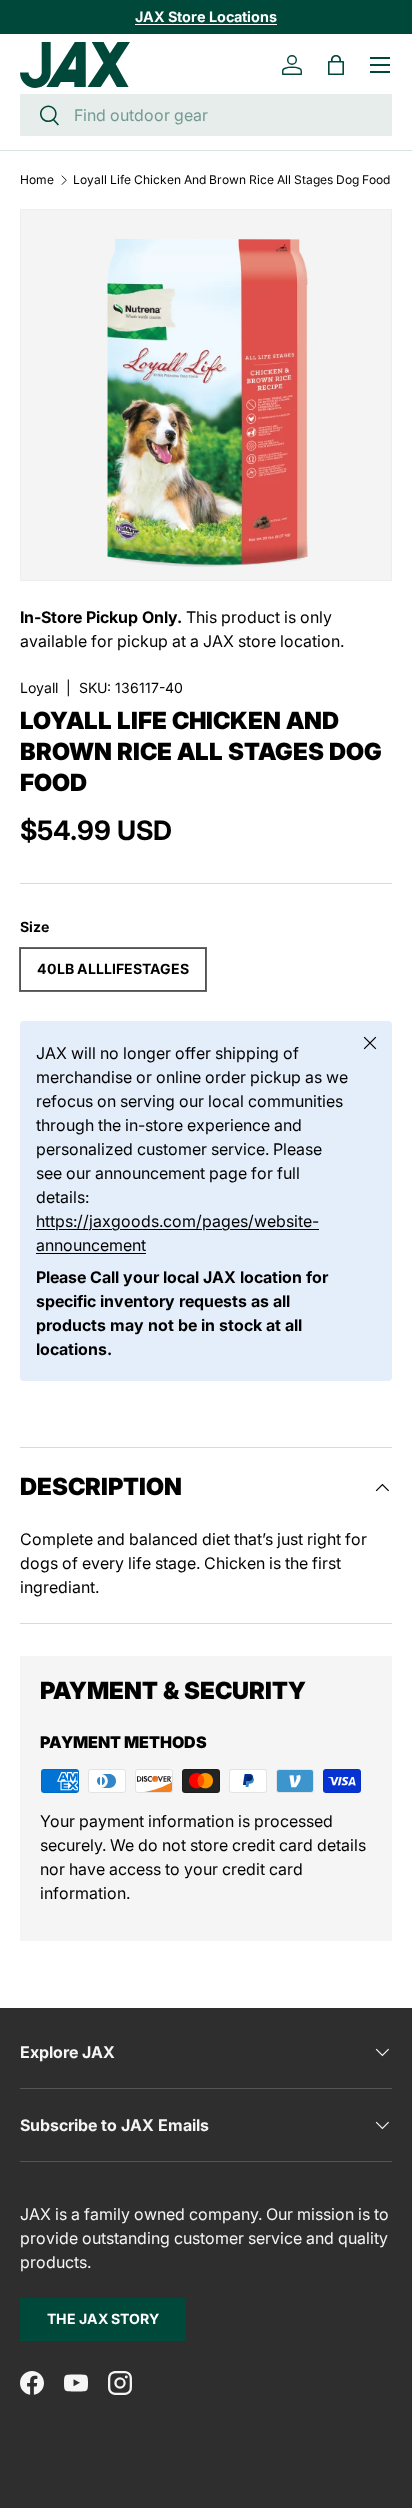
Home (37, 180)
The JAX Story (103, 2318)
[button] (336, 65)
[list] (206, 395)
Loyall (39, 687)
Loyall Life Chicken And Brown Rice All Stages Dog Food (231, 180)
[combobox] (206, 115)
